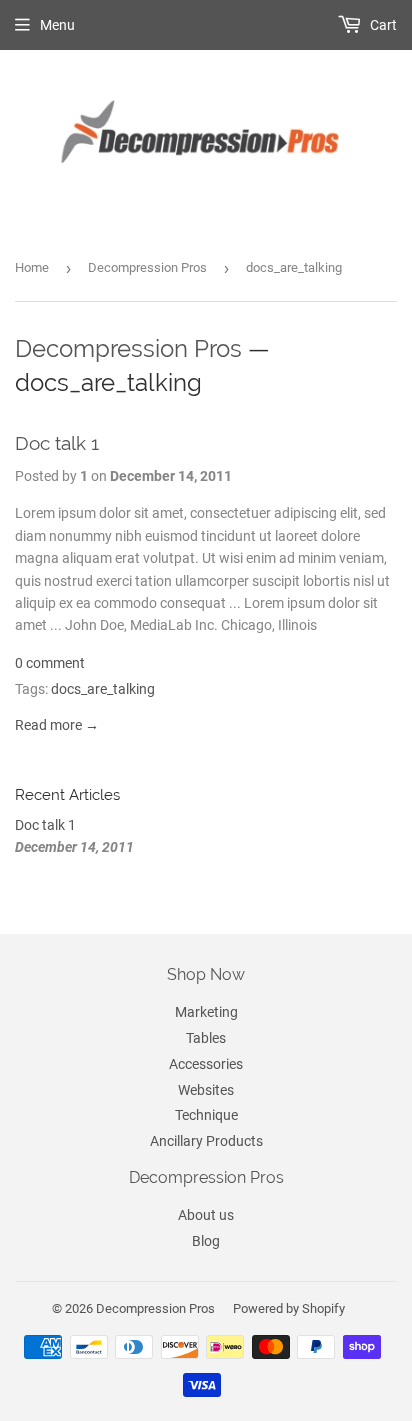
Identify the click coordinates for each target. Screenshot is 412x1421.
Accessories (206, 1064)
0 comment (50, 663)
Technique (206, 1115)
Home (32, 267)
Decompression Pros (147, 267)
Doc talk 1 (57, 443)
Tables (206, 1038)
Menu (57, 25)
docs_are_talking (103, 689)
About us (206, 1215)
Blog (206, 1241)
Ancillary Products (206, 1141)
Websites (206, 1090)
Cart (382, 25)
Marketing (206, 1012)
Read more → (57, 725)
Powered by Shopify (289, 1308)
